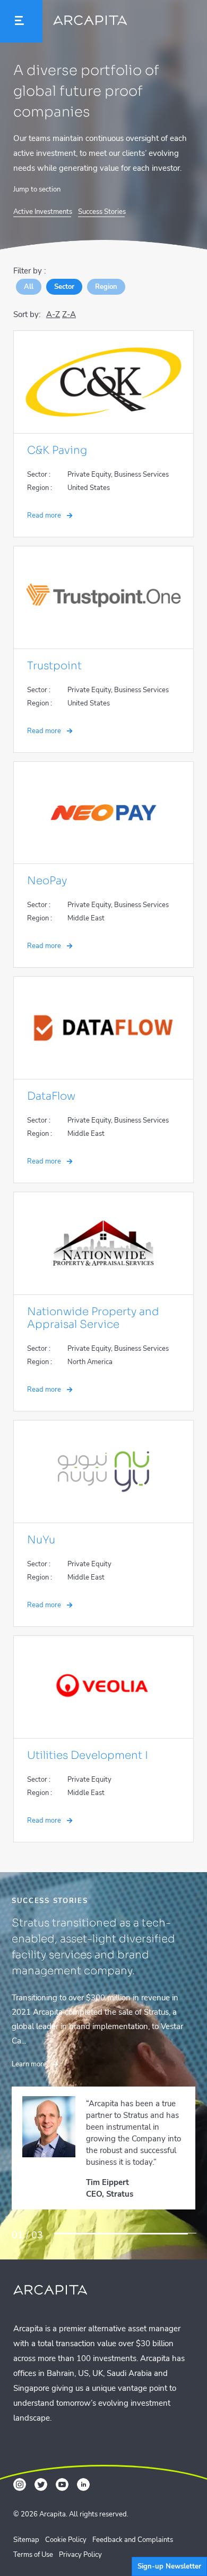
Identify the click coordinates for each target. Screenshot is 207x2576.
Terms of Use (33, 2546)
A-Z (53, 314)
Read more (45, 516)
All (29, 287)
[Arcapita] (90, 23)
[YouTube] (62, 2476)
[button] (21, 21)
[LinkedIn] (83, 2476)
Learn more (30, 2032)
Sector (64, 287)
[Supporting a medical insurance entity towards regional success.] (125, 2228)
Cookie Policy (66, 2531)
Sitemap (26, 2531)
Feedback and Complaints (133, 2531)
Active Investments (43, 212)
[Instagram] (20, 2476)
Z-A (69, 314)
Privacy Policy (80, 2546)
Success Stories (102, 212)
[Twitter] (41, 2476)
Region (106, 287)
